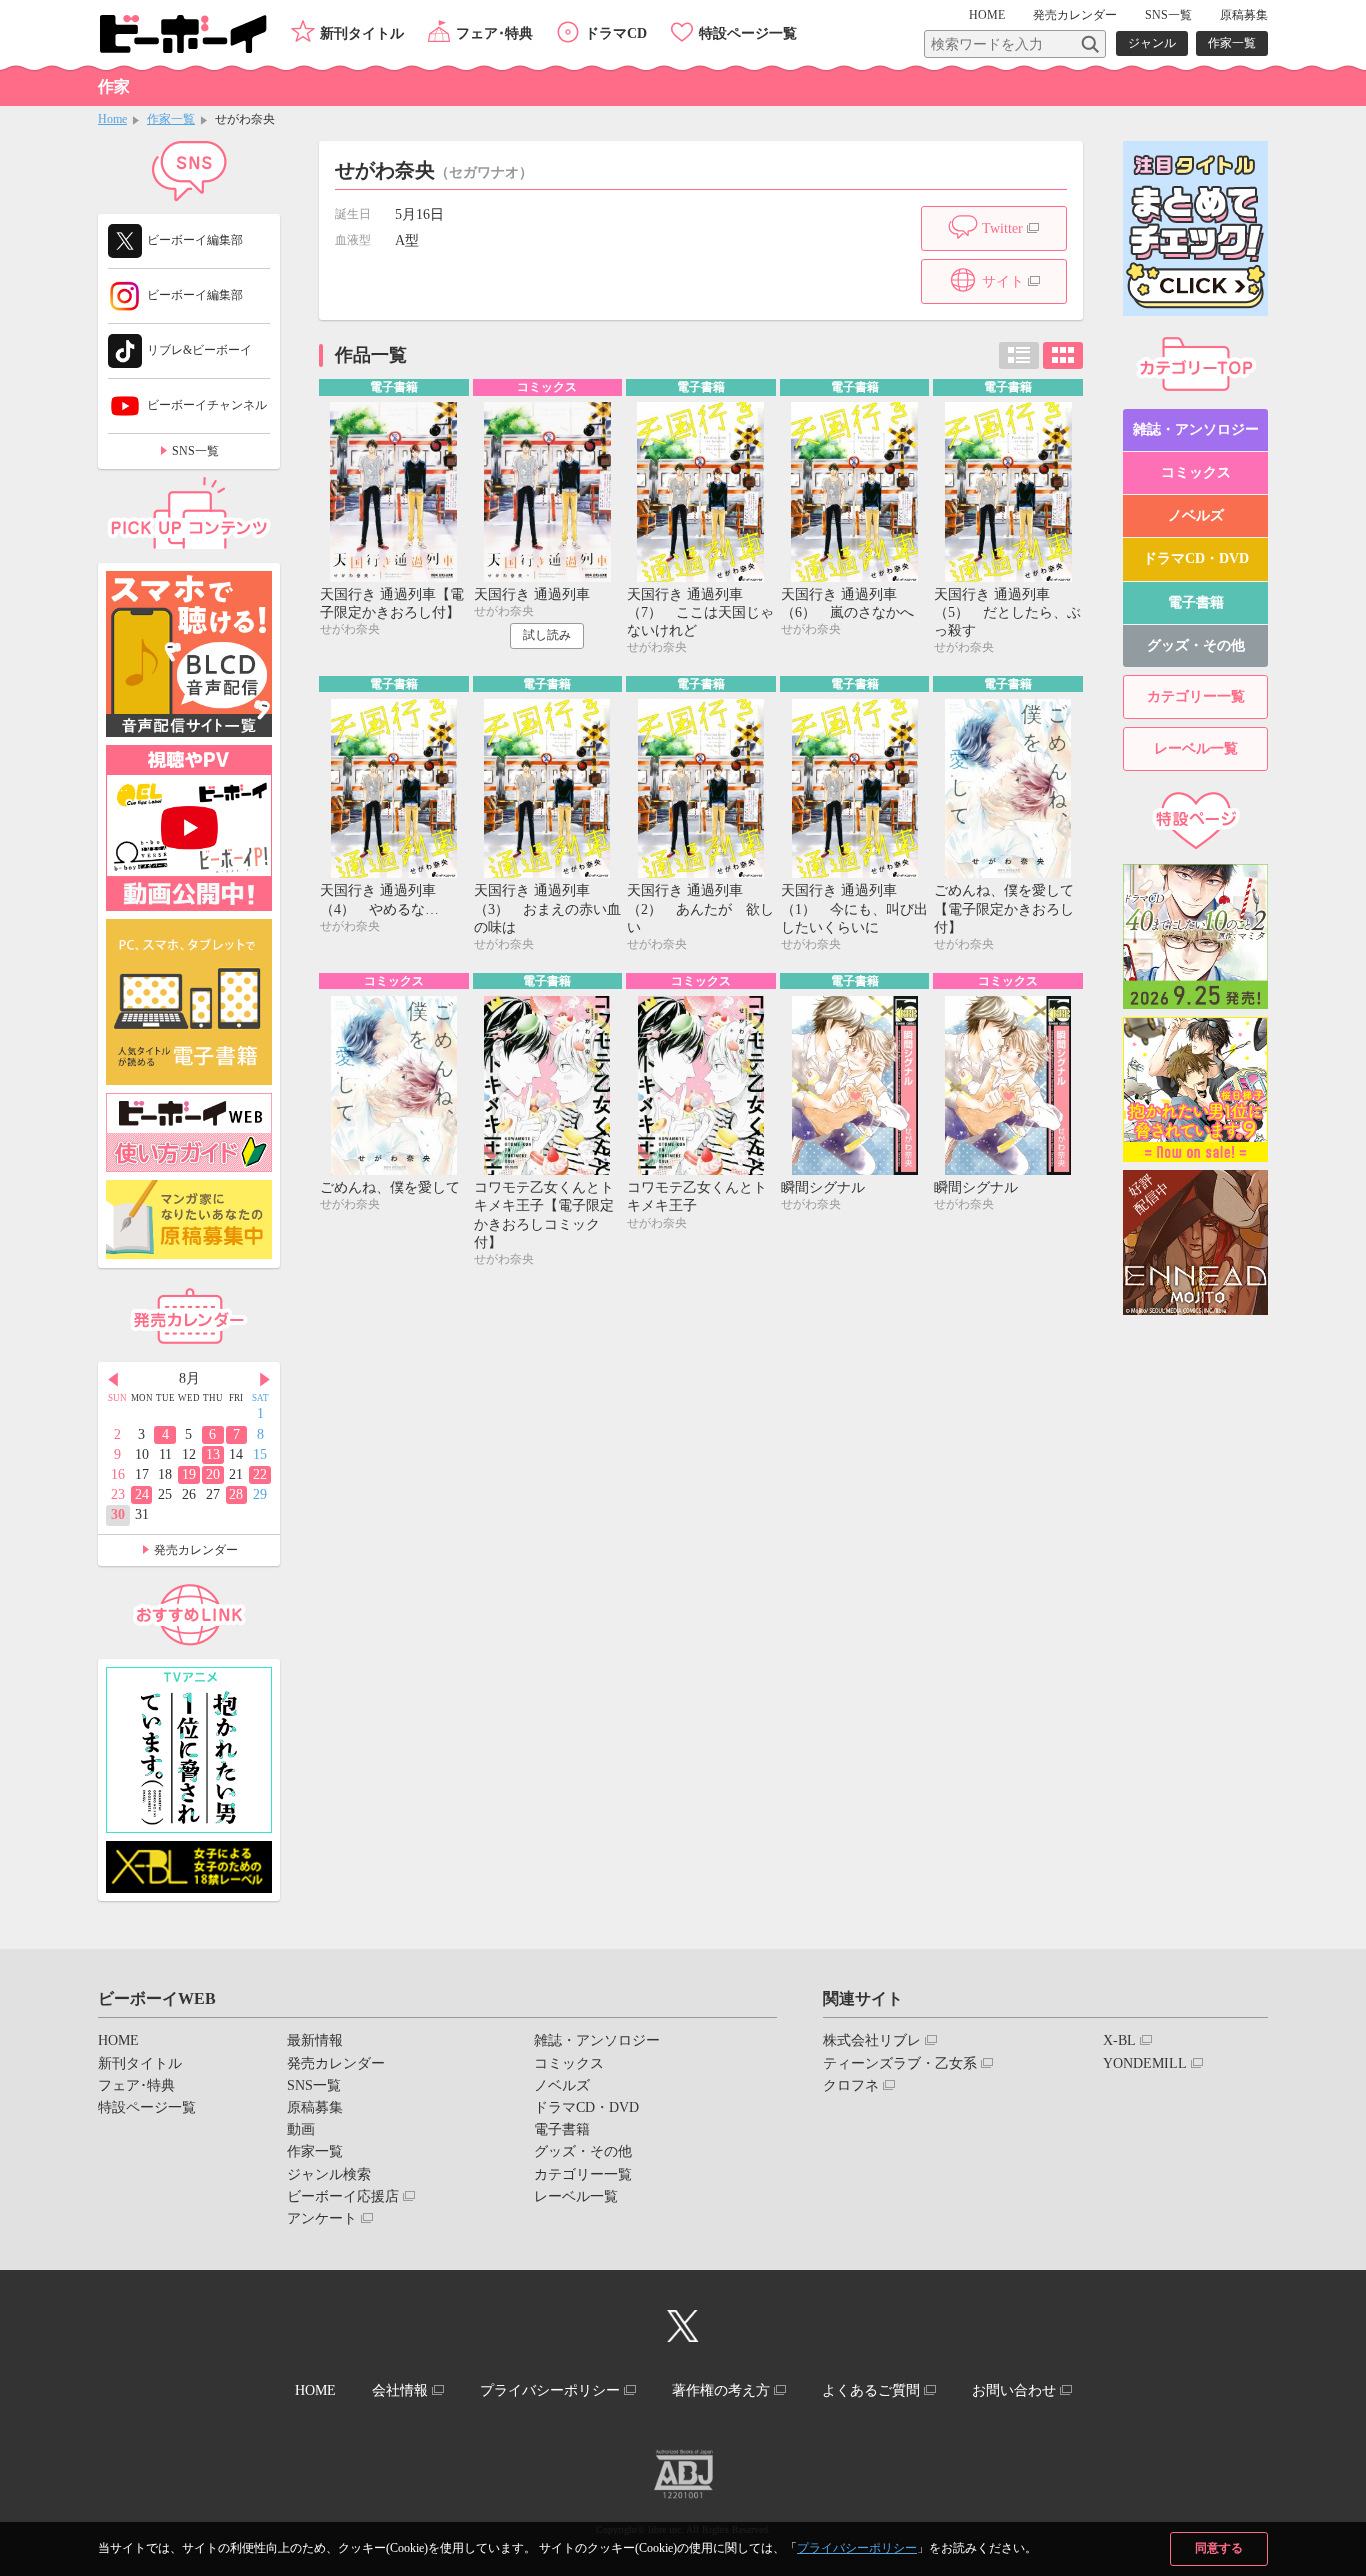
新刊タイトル (362, 33)
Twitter (1002, 228)
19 (189, 1474)
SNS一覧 (1168, 15)
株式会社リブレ (872, 2040)
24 (142, 1494)
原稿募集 (1244, 15)
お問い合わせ (1014, 2390)
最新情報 (315, 2040)
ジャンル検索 (329, 2174)
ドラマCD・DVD (1196, 558)
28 (236, 1494)
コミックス (1196, 472)
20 (213, 1474)
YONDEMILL (1145, 2063)
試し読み (547, 635)
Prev (113, 1380)
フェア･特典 (494, 33)
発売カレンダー (196, 1550)
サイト (1003, 281)
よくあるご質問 (871, 2390)
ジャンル (1152, 43)
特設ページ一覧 (748, 33)
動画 (301, 2129)
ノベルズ (1196, 515)
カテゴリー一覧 (1196, 696)
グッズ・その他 (1196, 645)
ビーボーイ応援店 (343, 2196)
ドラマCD (616, 33)
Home (112, 119)
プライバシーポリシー (857, 2548)
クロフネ (851, 2085)
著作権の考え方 (721, 2390)
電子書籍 (1196, 602)
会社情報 (400, 2390)
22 (260, 1474)
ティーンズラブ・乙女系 (900, 2063)
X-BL (1119, 2040)
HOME (987, 15)
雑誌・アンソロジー (1196, 429)
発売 (1075, 15)
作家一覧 (1232, 43)
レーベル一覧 (1196, 748)
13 (213, 1454)
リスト (1019, 355)
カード (1063, 355)
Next (265, 1380)
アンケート (322, 2218)
